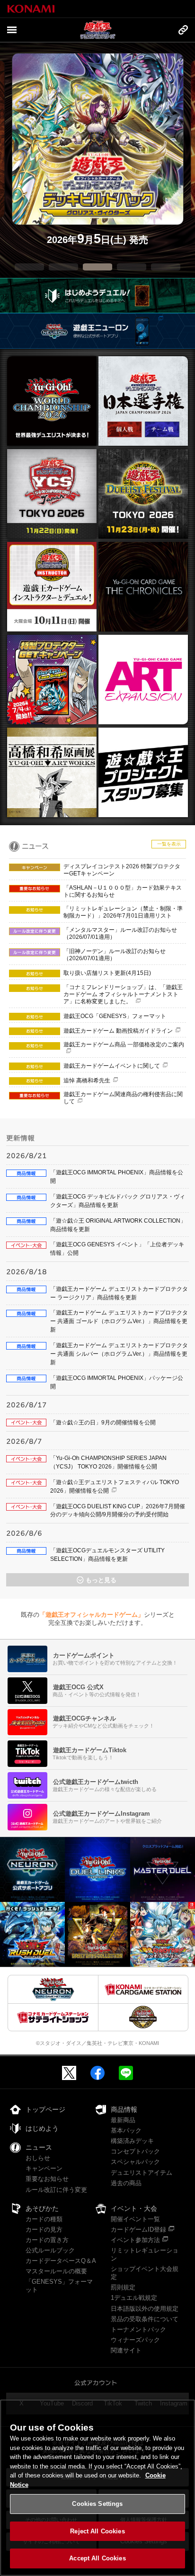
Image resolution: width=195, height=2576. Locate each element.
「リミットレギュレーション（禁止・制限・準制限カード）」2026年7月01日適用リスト (123, 912)
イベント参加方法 (135, 2240)
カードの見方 (44, 2229)
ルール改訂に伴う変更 (56, 2190)
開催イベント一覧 (135, 2219)
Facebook (97, 2073)
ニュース (39, 2147)
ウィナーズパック (135, 2340)
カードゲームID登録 (138, 2229)
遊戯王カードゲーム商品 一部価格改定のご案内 (124, 1045)
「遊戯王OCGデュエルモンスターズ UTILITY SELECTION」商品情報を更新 (107, 1555)
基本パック (126, 2130)
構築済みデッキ (132, 2141)
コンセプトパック (135, 2151)
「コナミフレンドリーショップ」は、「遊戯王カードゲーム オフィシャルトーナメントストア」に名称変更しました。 (123, 994)
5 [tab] (166, 267)
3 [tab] (97, 267)
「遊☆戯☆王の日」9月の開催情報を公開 (103, 1423)
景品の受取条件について (145, 2319)
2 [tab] (63, 267)
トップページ (45, 2109)
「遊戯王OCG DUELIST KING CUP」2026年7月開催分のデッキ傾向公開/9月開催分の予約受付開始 (118, 1511)
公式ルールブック (50, 2250)
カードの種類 (44, 2219)
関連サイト (126, 2350)
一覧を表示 (169, 844)
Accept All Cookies (97, 2558)
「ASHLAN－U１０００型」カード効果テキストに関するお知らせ (123, 891)
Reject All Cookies (97, 2531)
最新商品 (123, 2120)
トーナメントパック (138, 2329)
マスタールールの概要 (56, 2271)
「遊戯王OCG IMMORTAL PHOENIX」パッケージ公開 (117, 1382)
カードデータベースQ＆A (61, 2261)
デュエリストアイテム (142, 2173)
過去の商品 (126, 2183)
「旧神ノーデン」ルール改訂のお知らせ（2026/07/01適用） (115, 955)
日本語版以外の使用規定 (145, 2309)
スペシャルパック (135, 2162)
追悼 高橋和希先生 (87, 1081)
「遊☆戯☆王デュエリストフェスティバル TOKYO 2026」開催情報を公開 (115, 1486)
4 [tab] (132, 267)
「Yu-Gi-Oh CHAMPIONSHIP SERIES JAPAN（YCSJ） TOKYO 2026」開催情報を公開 (108, 1462)
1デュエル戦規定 (134, 2298)
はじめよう (42, 2128)
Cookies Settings (97, 2504)
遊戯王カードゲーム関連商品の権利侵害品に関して (123, 1098)
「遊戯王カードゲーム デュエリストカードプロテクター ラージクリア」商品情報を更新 (119, 1293)
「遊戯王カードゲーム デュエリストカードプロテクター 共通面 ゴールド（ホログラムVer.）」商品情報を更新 (119, 1321)
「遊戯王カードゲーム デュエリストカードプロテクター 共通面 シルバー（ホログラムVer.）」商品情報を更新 (119, 1354)
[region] (97, 2488)
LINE (126, 2073)
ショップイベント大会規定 (145, 2273)
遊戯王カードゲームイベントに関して (112, 1066)
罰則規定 (123, 2287)
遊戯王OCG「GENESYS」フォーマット (115, 1016)
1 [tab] (29, 267)
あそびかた (42, 2208)
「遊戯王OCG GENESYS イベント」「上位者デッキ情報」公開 (117, 1249)
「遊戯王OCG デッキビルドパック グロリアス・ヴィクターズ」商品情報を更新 (118, 1201)
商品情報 (124, 2109)
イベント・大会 (134, 2208)
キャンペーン (44, 2168)
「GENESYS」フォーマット (59, 2286)
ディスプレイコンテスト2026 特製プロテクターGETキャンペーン (122, 870)
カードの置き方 (47, 2240)
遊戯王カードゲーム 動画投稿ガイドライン (118, 1031)
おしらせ (38, 2158)
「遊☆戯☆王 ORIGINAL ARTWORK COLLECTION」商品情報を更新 (118, 1225)
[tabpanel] (98, 150)
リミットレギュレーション (145, 2254)
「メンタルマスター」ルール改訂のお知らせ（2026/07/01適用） (120, 933)
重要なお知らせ (47, 2179)
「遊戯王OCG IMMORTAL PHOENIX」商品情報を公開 (117, 1177)
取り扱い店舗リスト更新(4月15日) (107, 973)
